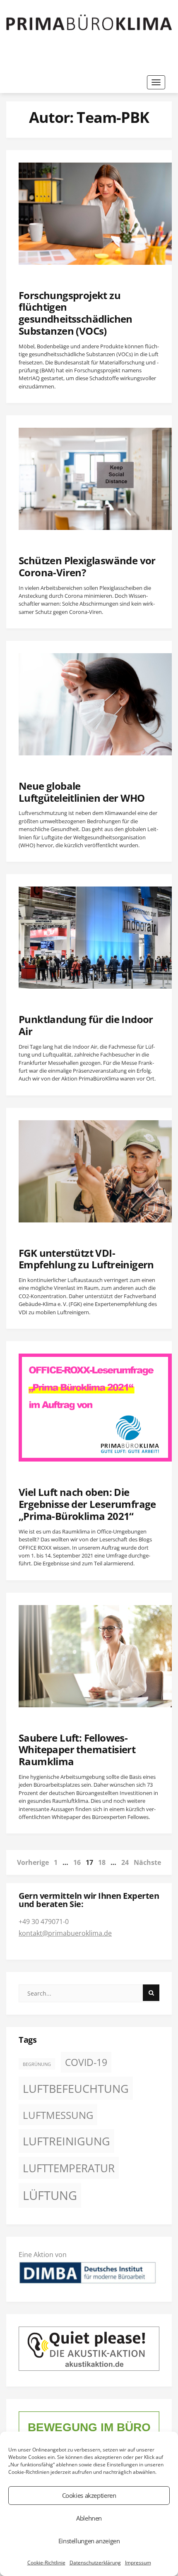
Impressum (138, 2563)
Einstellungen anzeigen (89, 2541)
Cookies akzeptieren (89, 2495)
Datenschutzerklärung (95, 2563)
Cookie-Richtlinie (46, 2563)
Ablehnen (89, 2518)
